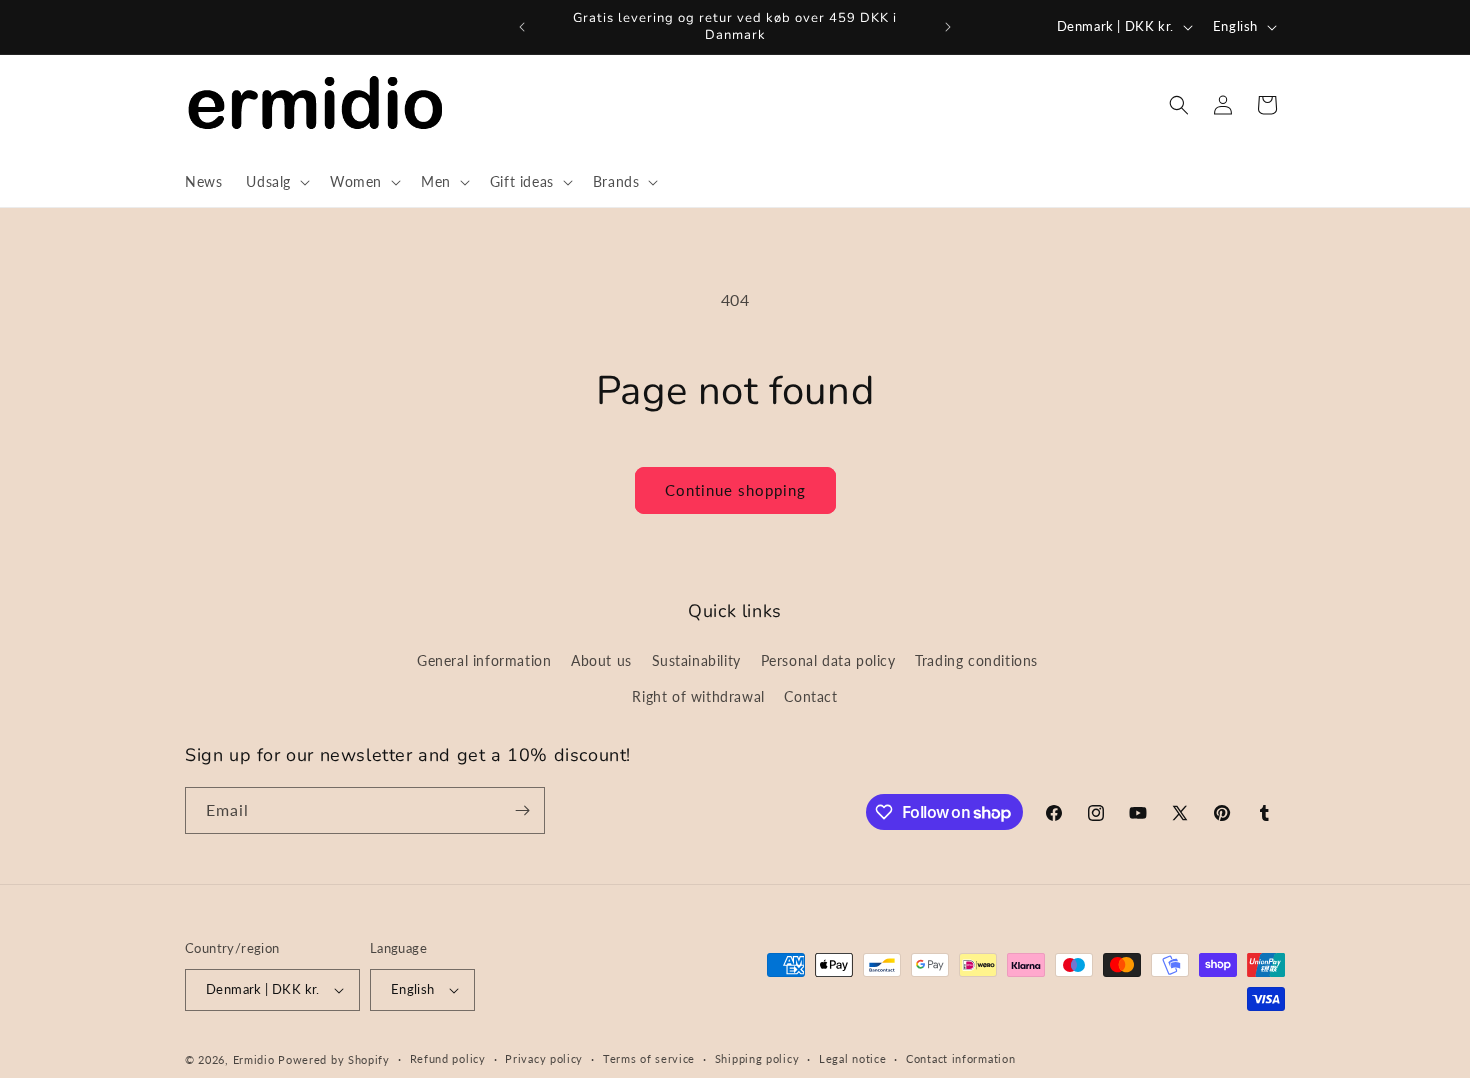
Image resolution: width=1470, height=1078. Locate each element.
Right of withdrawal (698, 696)
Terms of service (649, 1058)
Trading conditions (976, 660)
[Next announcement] (948, 27)
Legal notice (852, 1058)
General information (484, 660)
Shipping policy (757, 1058)
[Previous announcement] (522, 27)
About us (601, 660)
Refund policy (448, 1058)
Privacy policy (544, 1058)
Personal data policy (828, 660)
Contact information (960, 1058)
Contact (810, 696)
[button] (276, 182)
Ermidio (254, 1059)
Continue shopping (735, 490)
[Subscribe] (522, 810)
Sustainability (696, 660)
